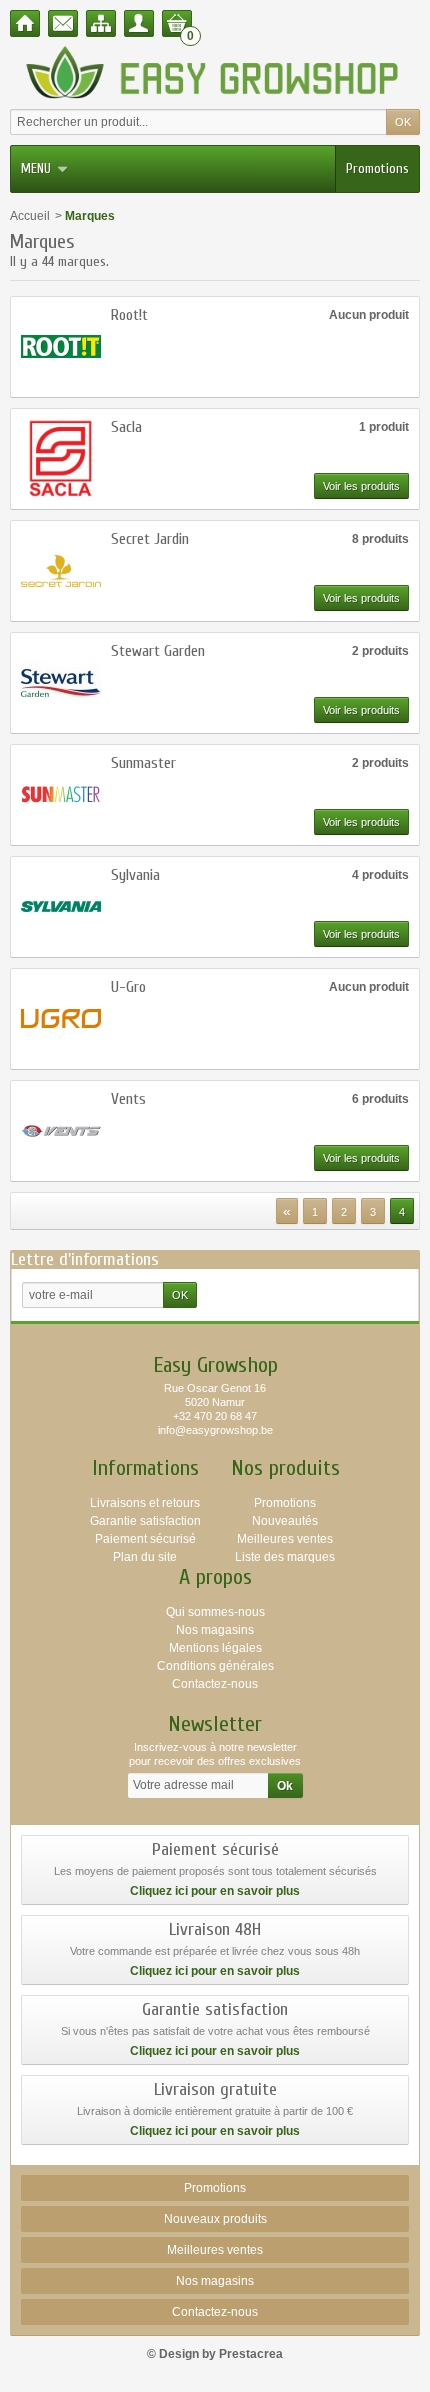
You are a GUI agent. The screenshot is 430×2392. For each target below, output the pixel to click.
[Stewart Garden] (61, 683)
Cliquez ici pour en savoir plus (215, 1891)
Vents (128, 1099)
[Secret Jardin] (61, 571)
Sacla (126, 427)
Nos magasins (215, 1630)
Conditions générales (215, 1666)
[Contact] (63, 23)
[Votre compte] (139, 23)
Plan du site (145, 1557)
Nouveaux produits (215, 2219)
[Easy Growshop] (215, 72)
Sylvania (135, 875)
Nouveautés (285, 1521)
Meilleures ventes (285, 1539)
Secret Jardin (150, 539)
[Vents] (61, 1131)
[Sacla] (61, 459)
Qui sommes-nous (215, 1612)
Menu (36, 168)
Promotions (377, 168)
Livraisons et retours (145, 1503)
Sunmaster (143, 763)
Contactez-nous (215, 1684)
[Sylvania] (61, 907)
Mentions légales (215, 1648)
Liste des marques (285, 1557)
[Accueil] (25, 23)
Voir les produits (361, 486)
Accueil (30, 216)
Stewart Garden (158, 651)
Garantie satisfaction (145, 1521)
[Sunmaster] (61, 795)
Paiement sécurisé (145, 1539)
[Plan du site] (101, 23)
